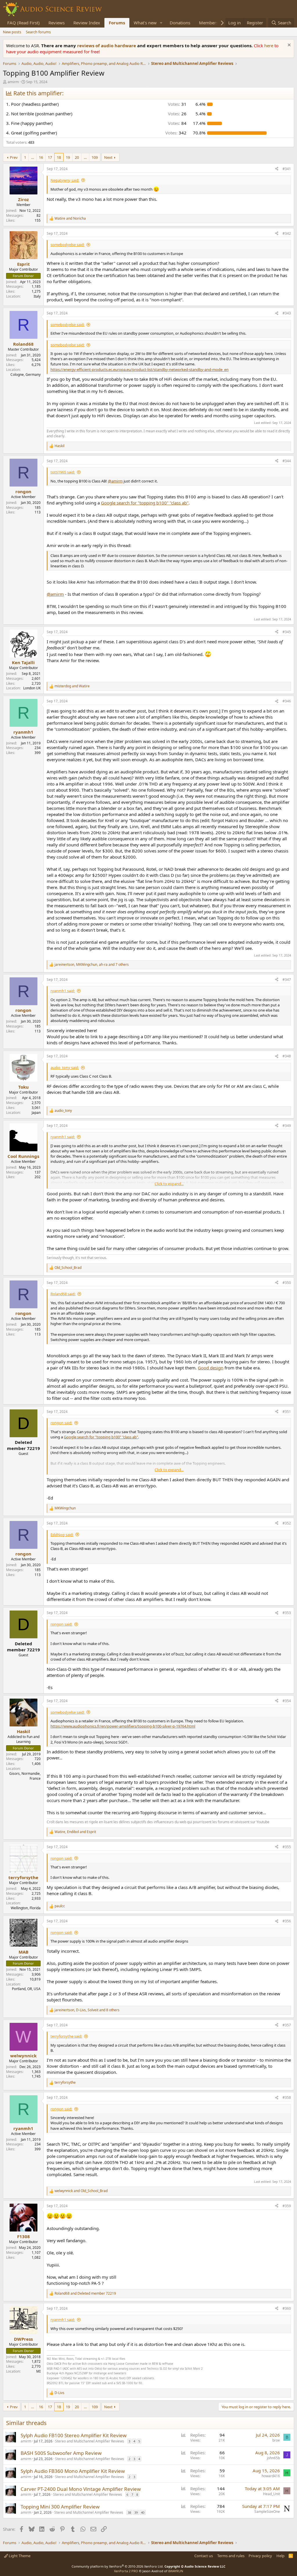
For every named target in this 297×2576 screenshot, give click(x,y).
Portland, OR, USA (26, 1989)
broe (276, 2440)
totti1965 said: (63, 472)
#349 (287, 1126)
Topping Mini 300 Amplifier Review (60, 2507)
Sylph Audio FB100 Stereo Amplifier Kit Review (74, 2435)
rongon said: (61, 1423)
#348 (287, 1056)
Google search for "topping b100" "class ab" (145, 503)
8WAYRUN (176, 2571)
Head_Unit (271, 2494)
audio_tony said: (65, 1067)
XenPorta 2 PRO (126, 2571)
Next (108, 157)
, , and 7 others (92, 965)
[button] (161, 23)
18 (59, 157)
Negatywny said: (65, 180)
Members (209, 23)
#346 (287, 701)
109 (95, 157)
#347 (287, 980)
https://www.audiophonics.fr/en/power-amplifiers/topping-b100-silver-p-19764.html (123, 1726)
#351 (287, 1412)
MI (38, 2371)
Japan (36, 1113)
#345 (287, 632)
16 (41, 157)
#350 (287, 1283)
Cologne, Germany (26, 375)
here (269, 45)
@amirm (115, 481)
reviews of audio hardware (107, 45)
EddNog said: (62, 1535)
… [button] (32, 157)
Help (280, 2556)
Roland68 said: (63, 1294)
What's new (145, 23)
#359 (287, 2206)
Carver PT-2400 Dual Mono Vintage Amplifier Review (81, 2489)
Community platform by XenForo (118, 2566)
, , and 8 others (87, 2010)
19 (68, 157)
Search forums (38, 32)
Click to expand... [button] (169, 1184)
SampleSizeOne (267, 2512)
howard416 (271, 2476)
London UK (32, 688)
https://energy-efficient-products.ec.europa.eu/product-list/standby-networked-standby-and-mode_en (140, 369)
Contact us (204, 2556)
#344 (287, 461)
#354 (287, 1701)
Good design (211, 1368)
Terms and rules (231, 2556)
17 (50, 157)
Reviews (57, 23)
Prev (14, 157)
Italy (37, 296)
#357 (287, 2025)
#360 (287, 2308)
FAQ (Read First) (23, 23)
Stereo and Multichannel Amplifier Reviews (90, 2441)
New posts (12, 32)
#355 (287, 1847)
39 (136, 2512)
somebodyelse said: (67, 245)
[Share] (277, 169)
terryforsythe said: (66, 2036)
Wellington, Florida (26, 1908)
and (70, 218)
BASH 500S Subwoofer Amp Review (61, 2453)
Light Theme (19, 2556)
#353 (287, 1613)
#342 (287, 233)
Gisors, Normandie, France (25, 1776)
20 (77, 157)
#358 (287, 2097)
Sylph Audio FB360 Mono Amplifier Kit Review (73, 2471)
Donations (180, 23)
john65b (273, 2458)
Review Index (87, 23)
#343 (287, 313)
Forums (117, 23)
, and (75, 1832)
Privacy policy (260, 2556)
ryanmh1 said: (63, 991)
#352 (287, 1523)
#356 (287, 1921)
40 (143, 2512)
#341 (287, 169)
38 (129, 2512)
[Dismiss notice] (288, 46)
